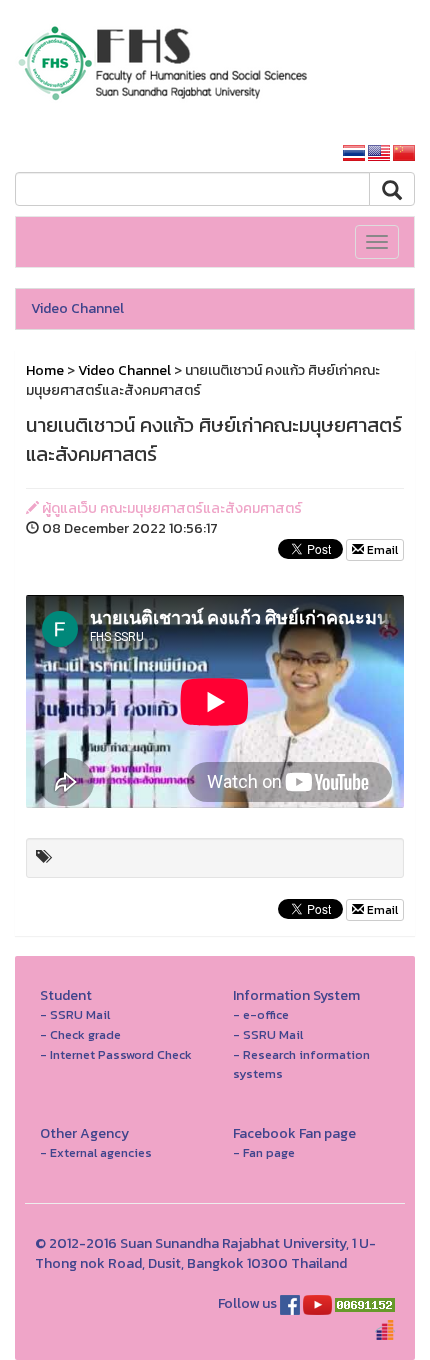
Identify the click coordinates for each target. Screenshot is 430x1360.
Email (381, 550)
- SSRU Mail (75, 1014)
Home (45, 370)
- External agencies (96, 1152)
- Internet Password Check (116, 1054)
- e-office (261, 1014)
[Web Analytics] (365, 1303)
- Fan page (264, 1152)
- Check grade (80, 1034)
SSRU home (277, 153)
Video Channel (77, 308)
